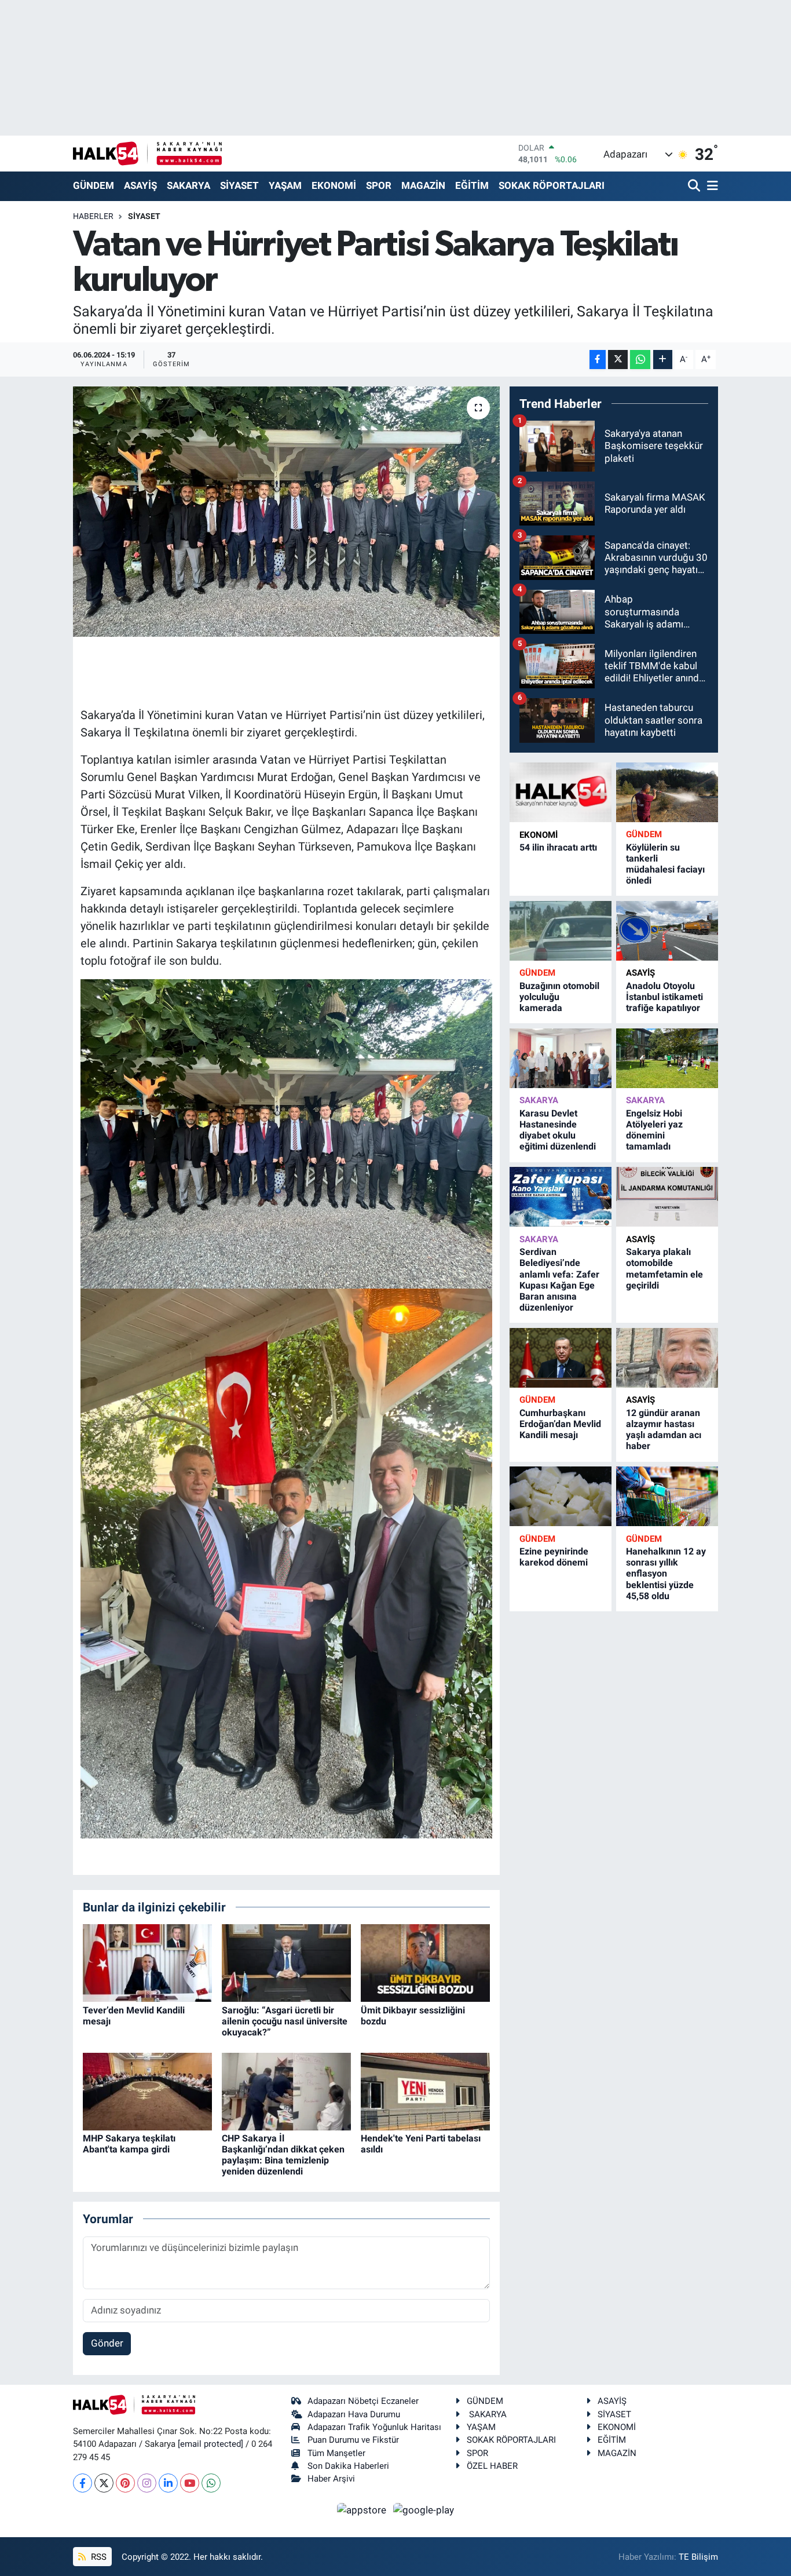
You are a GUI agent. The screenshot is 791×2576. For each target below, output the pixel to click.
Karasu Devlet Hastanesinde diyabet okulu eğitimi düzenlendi (558, 1130)
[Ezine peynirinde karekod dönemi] (561, 1496)
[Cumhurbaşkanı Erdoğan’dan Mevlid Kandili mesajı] (561, 1358)
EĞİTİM (472, 185)
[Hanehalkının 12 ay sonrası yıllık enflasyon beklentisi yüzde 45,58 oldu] (667, 1496)
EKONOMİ (334, 185)
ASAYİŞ (140, 185)
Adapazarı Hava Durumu (354, 2414)
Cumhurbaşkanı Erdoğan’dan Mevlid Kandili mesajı (560, 1424)
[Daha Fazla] (663, 360)
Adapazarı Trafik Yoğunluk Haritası (374, 2427)
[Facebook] (83, 2483)
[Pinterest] (125, 2483)
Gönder (107, 2343)
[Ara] (695, 186)
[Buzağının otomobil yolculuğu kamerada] (561, 931)
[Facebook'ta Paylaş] (598, 360)
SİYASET (239, 185)
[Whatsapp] (211, 2483)
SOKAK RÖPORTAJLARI (552, 185)
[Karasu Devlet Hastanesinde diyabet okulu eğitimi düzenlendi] (561, 1058)
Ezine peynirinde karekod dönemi (554, 1557)
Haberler (93, 216)
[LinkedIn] (168, 2483)
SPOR (379, 185)
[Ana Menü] (711, 186)
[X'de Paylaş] (618, 360)
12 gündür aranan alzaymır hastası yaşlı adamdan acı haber (664, 1430)
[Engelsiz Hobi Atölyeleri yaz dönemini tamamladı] (667, 1058)
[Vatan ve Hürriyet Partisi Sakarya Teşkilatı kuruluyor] (286, 512)
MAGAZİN (423, 185)
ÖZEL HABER (492, 2466)
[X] (104, 2483)
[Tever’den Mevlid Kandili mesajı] (147, 1962)
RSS (98, 2557)
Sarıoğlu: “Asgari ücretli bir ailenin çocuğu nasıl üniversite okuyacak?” (285, 2021)
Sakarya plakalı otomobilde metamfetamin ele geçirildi (664, 1269)
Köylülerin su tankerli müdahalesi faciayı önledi (665, 864)
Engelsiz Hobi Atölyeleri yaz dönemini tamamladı (654, 1130)
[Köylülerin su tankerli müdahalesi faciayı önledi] (667, 792)
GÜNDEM (94, 185)
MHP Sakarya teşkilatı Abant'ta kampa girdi (129, 2144)
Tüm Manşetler (336, 2453)
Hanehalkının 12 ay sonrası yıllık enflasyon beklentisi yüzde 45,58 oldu (666, 1574)
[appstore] (363, 2509)
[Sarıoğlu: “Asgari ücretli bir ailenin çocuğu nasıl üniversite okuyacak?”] (286, 1962)
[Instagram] (147, 2483)
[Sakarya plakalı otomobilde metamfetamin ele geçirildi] (667, 1197)
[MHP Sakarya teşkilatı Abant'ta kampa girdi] (147, 2090)
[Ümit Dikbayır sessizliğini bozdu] (425, 1962)
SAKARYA (188, 185)
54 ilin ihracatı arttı (558, 847)
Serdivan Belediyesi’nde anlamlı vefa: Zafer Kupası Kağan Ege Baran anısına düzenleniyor (559, 1280)
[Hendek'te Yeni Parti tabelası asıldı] (425, 2090)
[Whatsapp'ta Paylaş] (640, 360)
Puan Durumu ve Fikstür (353, 2440)
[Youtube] (190, 2483)
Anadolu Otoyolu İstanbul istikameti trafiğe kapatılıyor (664, 997)
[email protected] (210, 2444)
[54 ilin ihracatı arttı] (561, 793)
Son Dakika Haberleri (348, 2466)
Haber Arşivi (331, 2479)
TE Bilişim (698, 2557)
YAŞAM (285, 185)
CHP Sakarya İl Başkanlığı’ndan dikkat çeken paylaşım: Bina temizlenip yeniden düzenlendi (283, 2155)
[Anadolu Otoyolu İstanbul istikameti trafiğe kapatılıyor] (667, 931)
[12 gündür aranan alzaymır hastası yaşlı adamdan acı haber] (667, 1358)
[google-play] (424, 2509)
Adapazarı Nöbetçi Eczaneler (363, 2401)
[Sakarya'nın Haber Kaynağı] (147, 153)
